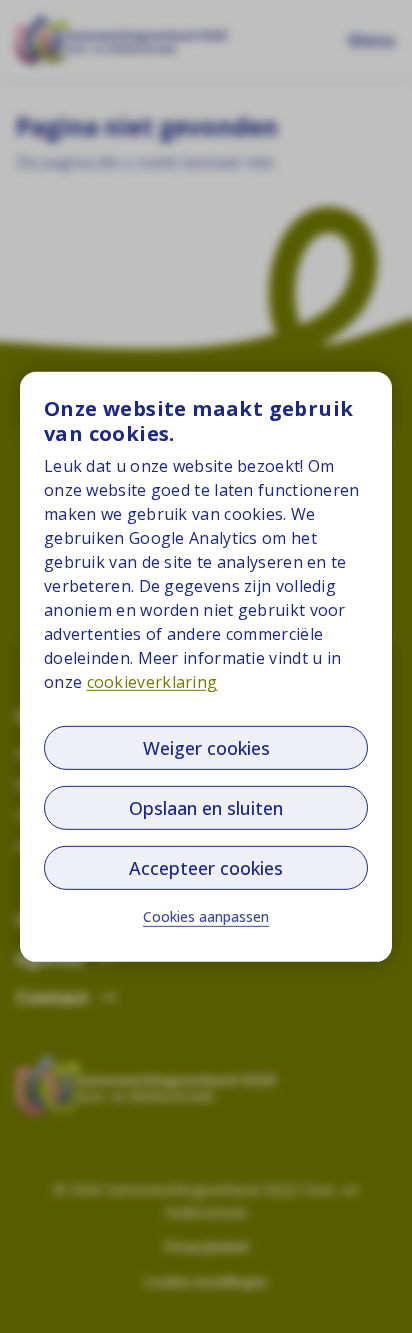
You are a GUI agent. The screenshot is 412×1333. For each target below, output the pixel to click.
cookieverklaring (152, 682)
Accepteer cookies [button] (206, 868)
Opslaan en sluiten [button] (206, 808)
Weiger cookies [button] (206, 748)
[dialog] (206, 666)
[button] (206, 917)
